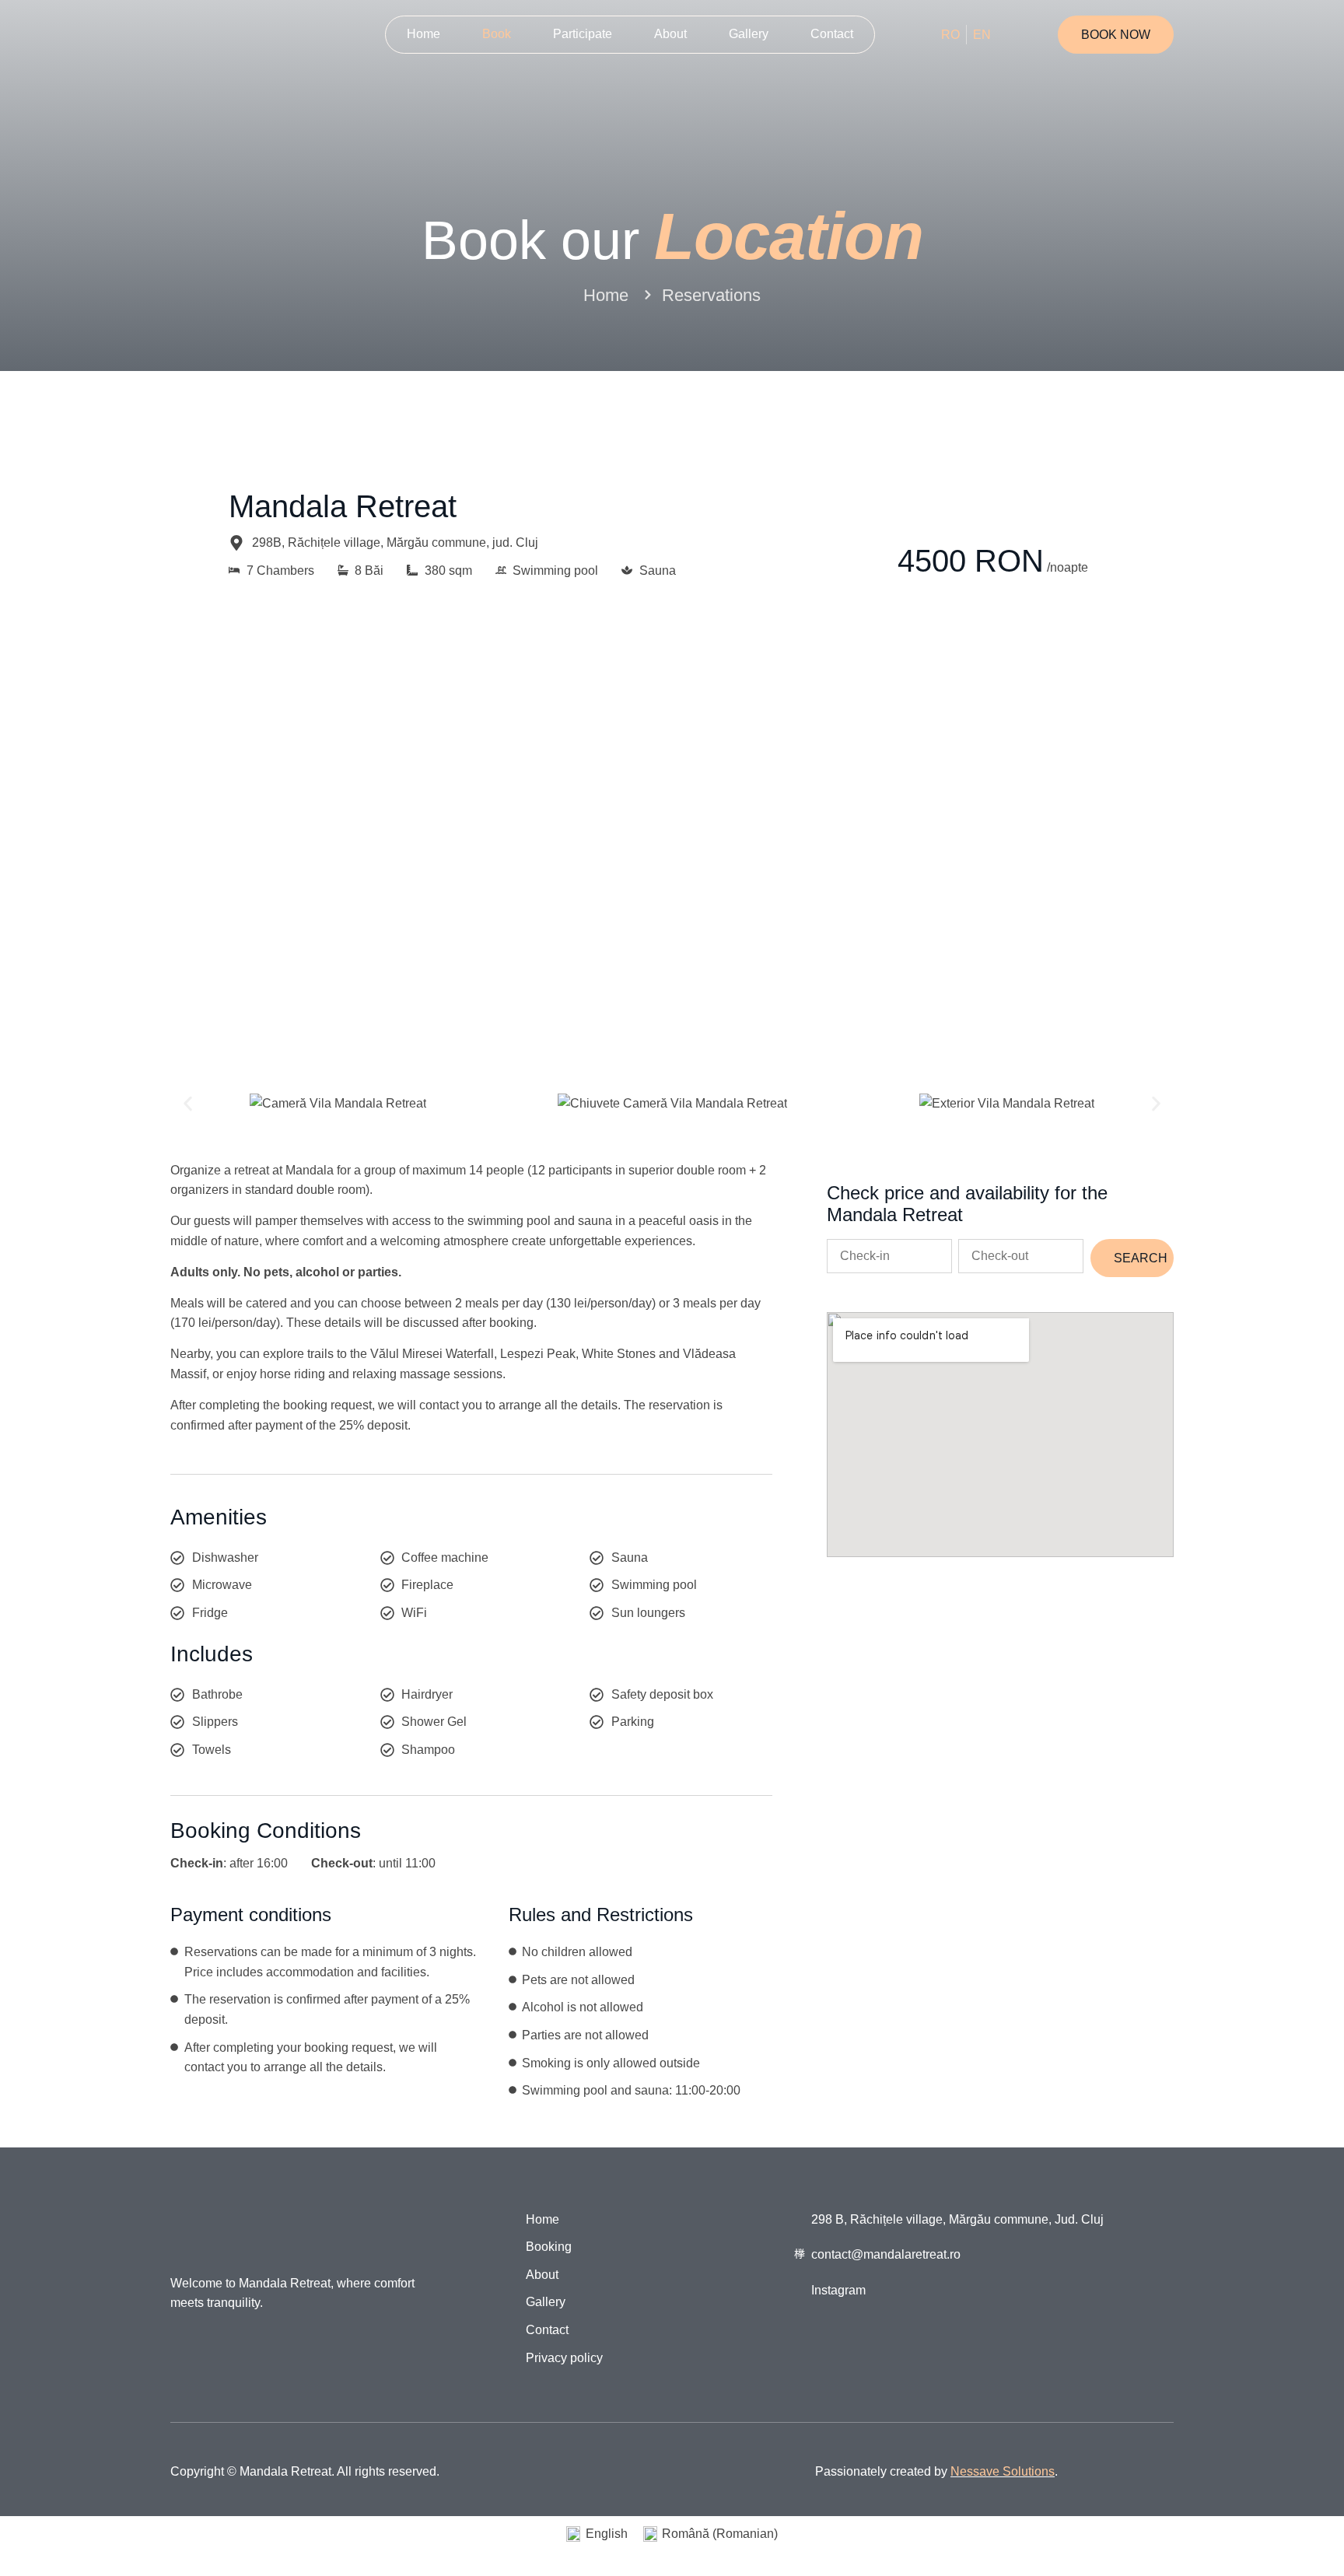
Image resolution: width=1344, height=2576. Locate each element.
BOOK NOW (1116, 35)
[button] (188, 1103)
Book (497, 34)
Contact (832, 34)
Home (423, 34)
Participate (583, 34)
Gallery (749, 34)
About (670, 34)
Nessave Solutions (1003, 2471)
